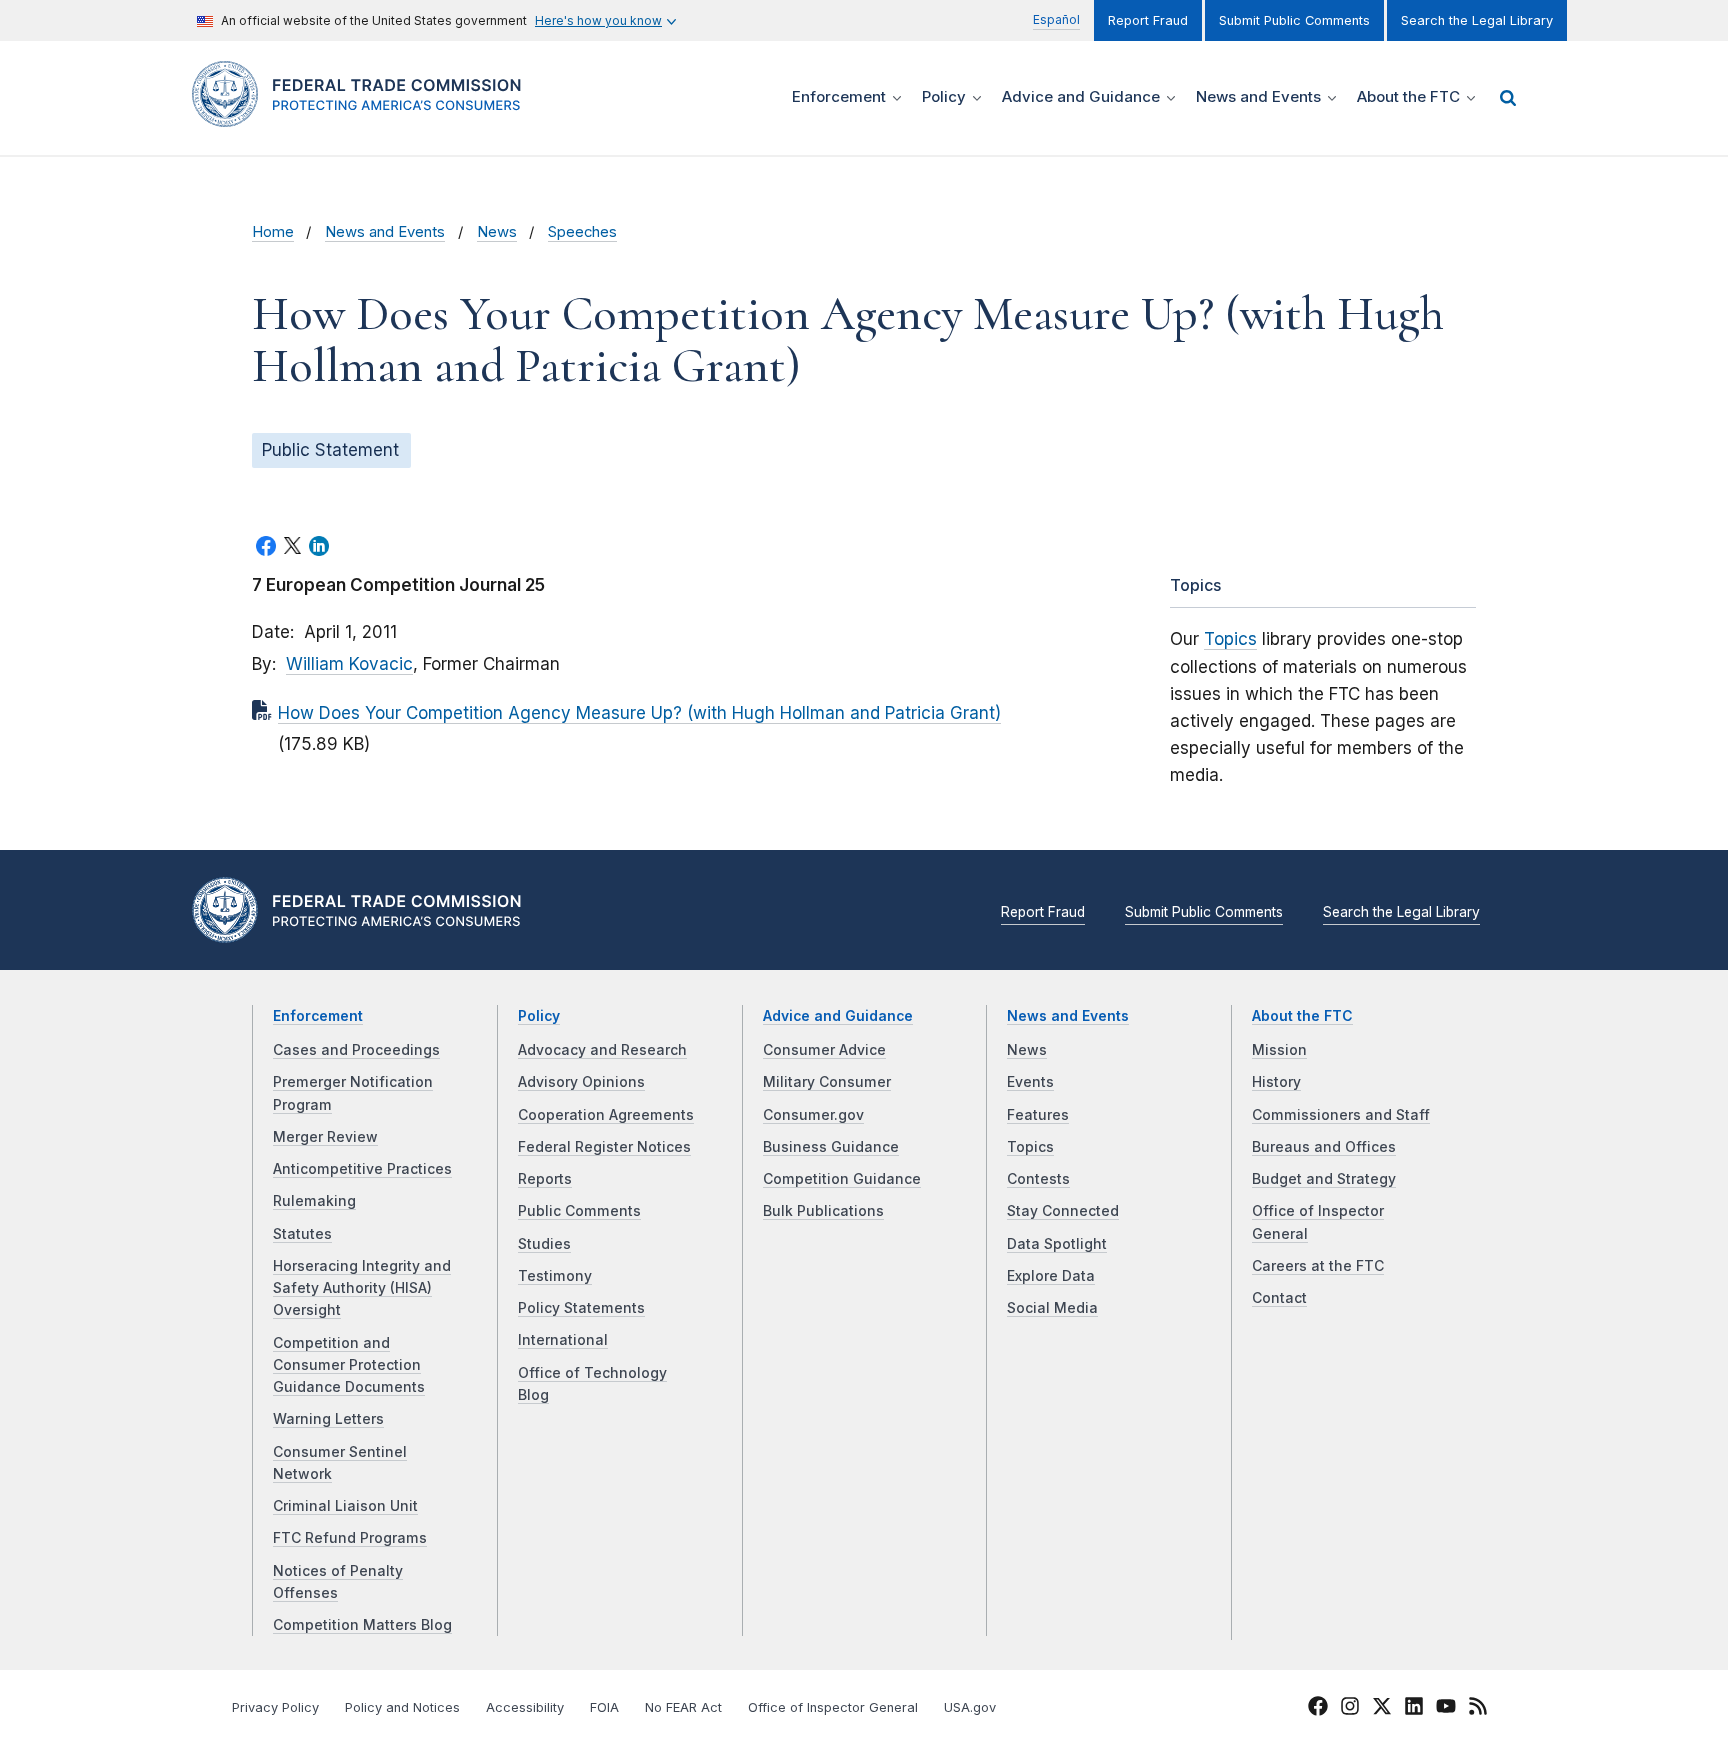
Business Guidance (831, 1147)
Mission (1279, 1050)
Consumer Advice (824, 1050)
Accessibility (525, 1707)
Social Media (1052, 1308)
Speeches (582, 232)
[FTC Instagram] (1350, 1709)
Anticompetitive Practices (362, 1169)
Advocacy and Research (602, 1050)
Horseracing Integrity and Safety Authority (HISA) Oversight (362, 1288)
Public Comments (579, 1211)
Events (1030, 1082)
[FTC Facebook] (1318, 1709)
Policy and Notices (402, 1707)
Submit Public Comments (1294, 20)
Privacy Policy (275, 1707)
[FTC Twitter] (1382, 1705)
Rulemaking (314, 1201)
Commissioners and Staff (1341, 1115)
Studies (544, 1244)
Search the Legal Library (1477, 20)
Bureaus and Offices (1324, 1147)
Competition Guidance (842, 1179)
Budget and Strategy (1324, 1179)
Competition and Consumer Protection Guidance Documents (349, 1365)
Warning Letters (328, 1419)
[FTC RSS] (1478, 1709)
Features (1038, 1115)
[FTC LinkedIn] (1414, 1709)
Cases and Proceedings (356, 1050)
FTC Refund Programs (350, 1538)
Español (1056, 19)
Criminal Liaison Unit (345, 1506)
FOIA (604, 1707)
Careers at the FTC (1318, 1266)
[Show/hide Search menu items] (1508, 98)
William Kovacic (349, 664)
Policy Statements (581, 1308)
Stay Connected (1063, 1211)
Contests (1038, 1179)
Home (273, 232)
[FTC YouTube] (1446, 1709)
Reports (545, 1179)
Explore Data (1051, 1276)
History (1276, 1082)
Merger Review (325, 1137)
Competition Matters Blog (362, 1625)
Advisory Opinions (581, 1082)
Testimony (555, 1276)
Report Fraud (1148, 20)
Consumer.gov (813, 1115)
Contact (1279, 1298)
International (563, 1340)
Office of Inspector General (833, 1707)
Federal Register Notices (604, 1147)
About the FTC (1302, 1016)
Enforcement (318, 1016)
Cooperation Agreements (606, 1115)
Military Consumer (827, 1082)
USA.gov (970, 1707)
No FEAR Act (683, 1707)
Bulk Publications (823, 1211)
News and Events (385, 232)
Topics (1230, 639)
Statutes (302, 1234)
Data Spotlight (1057, 1244)
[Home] (364, 115)
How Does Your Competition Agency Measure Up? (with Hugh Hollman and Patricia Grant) (639, 713)
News (497, 232)
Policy (539, 1016)
